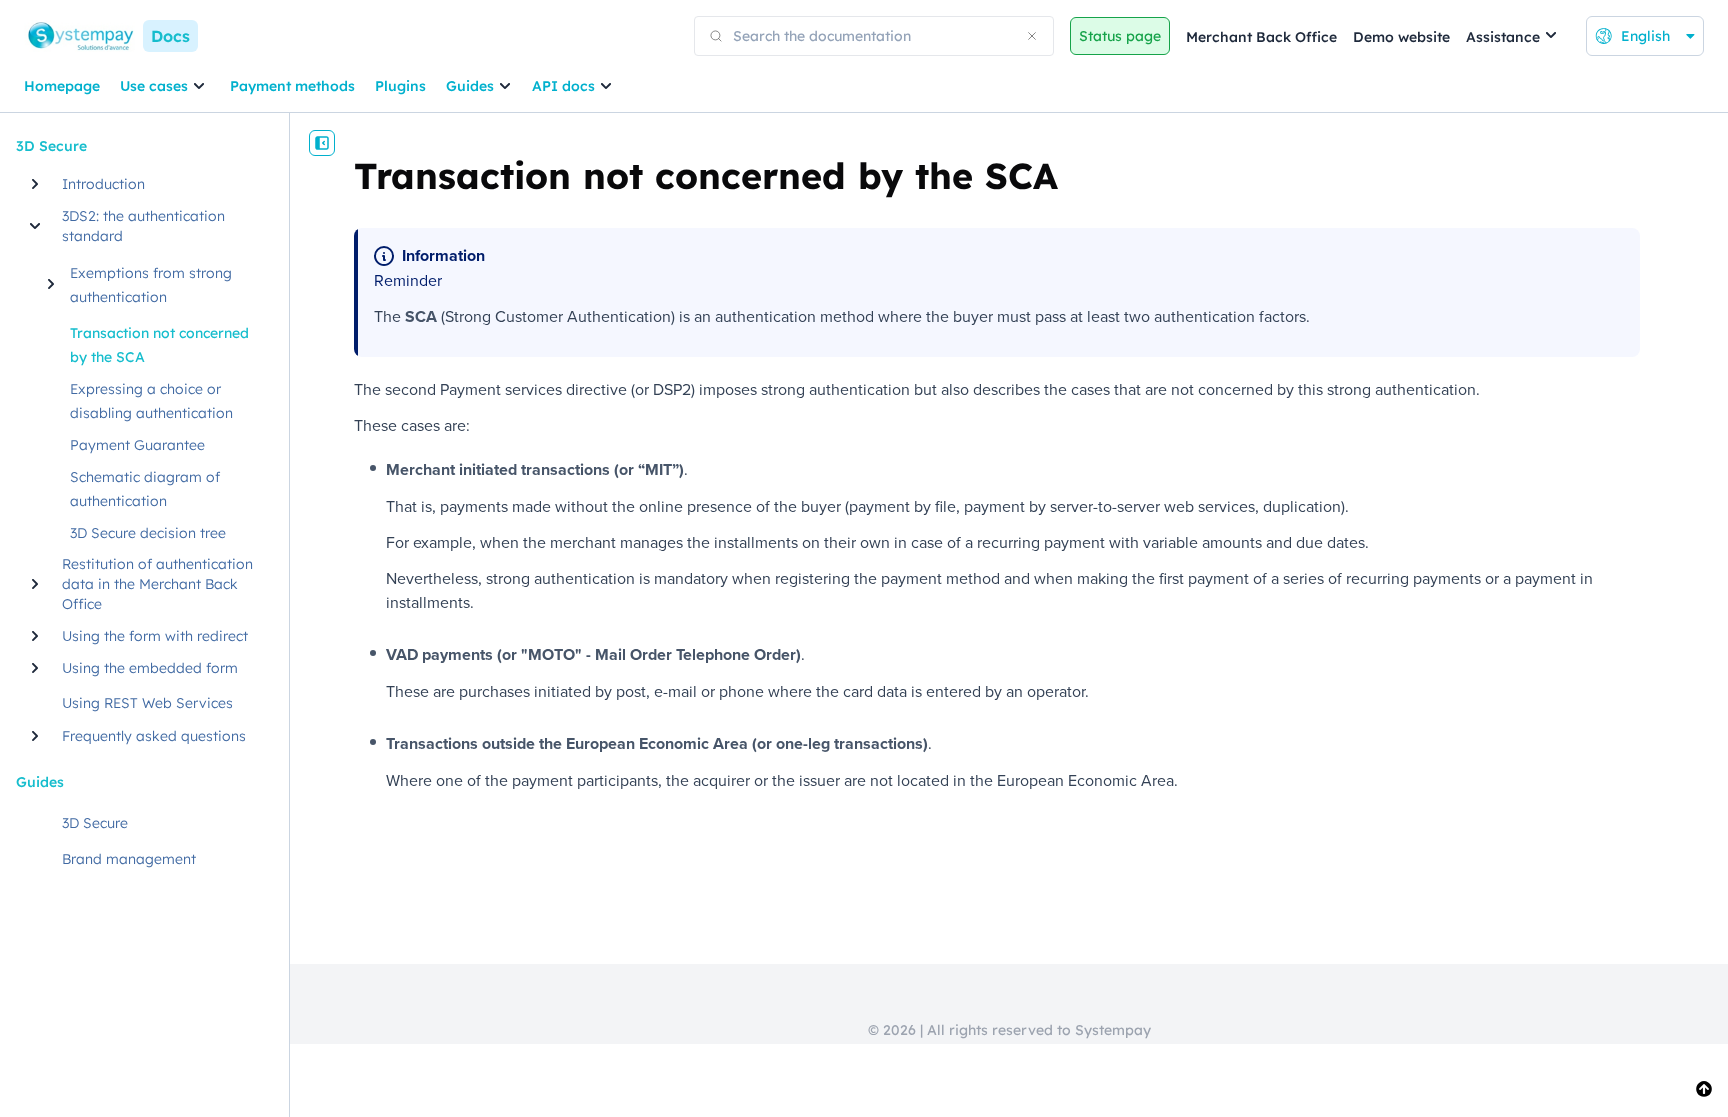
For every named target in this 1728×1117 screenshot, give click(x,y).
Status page (1120, 36)
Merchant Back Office (1261, 37)
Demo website (1401, 37)
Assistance (1503, 37)
